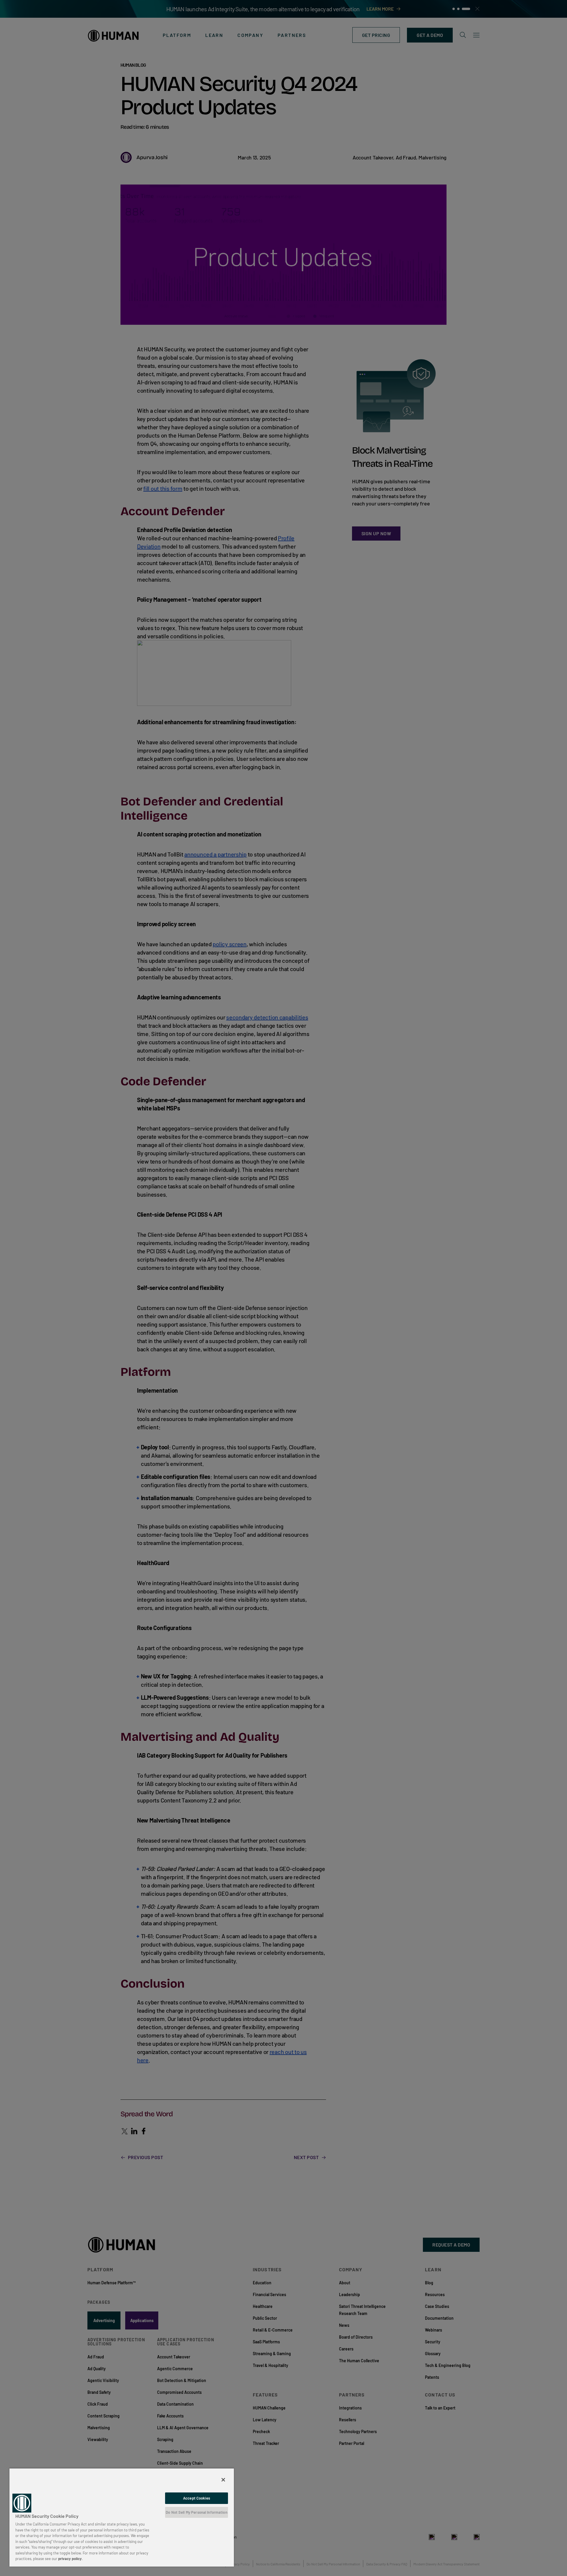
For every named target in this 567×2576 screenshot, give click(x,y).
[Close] (223, 2480)
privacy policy (70, 2559)
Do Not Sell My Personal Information (197, 2512)
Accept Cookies (197, 2498)
